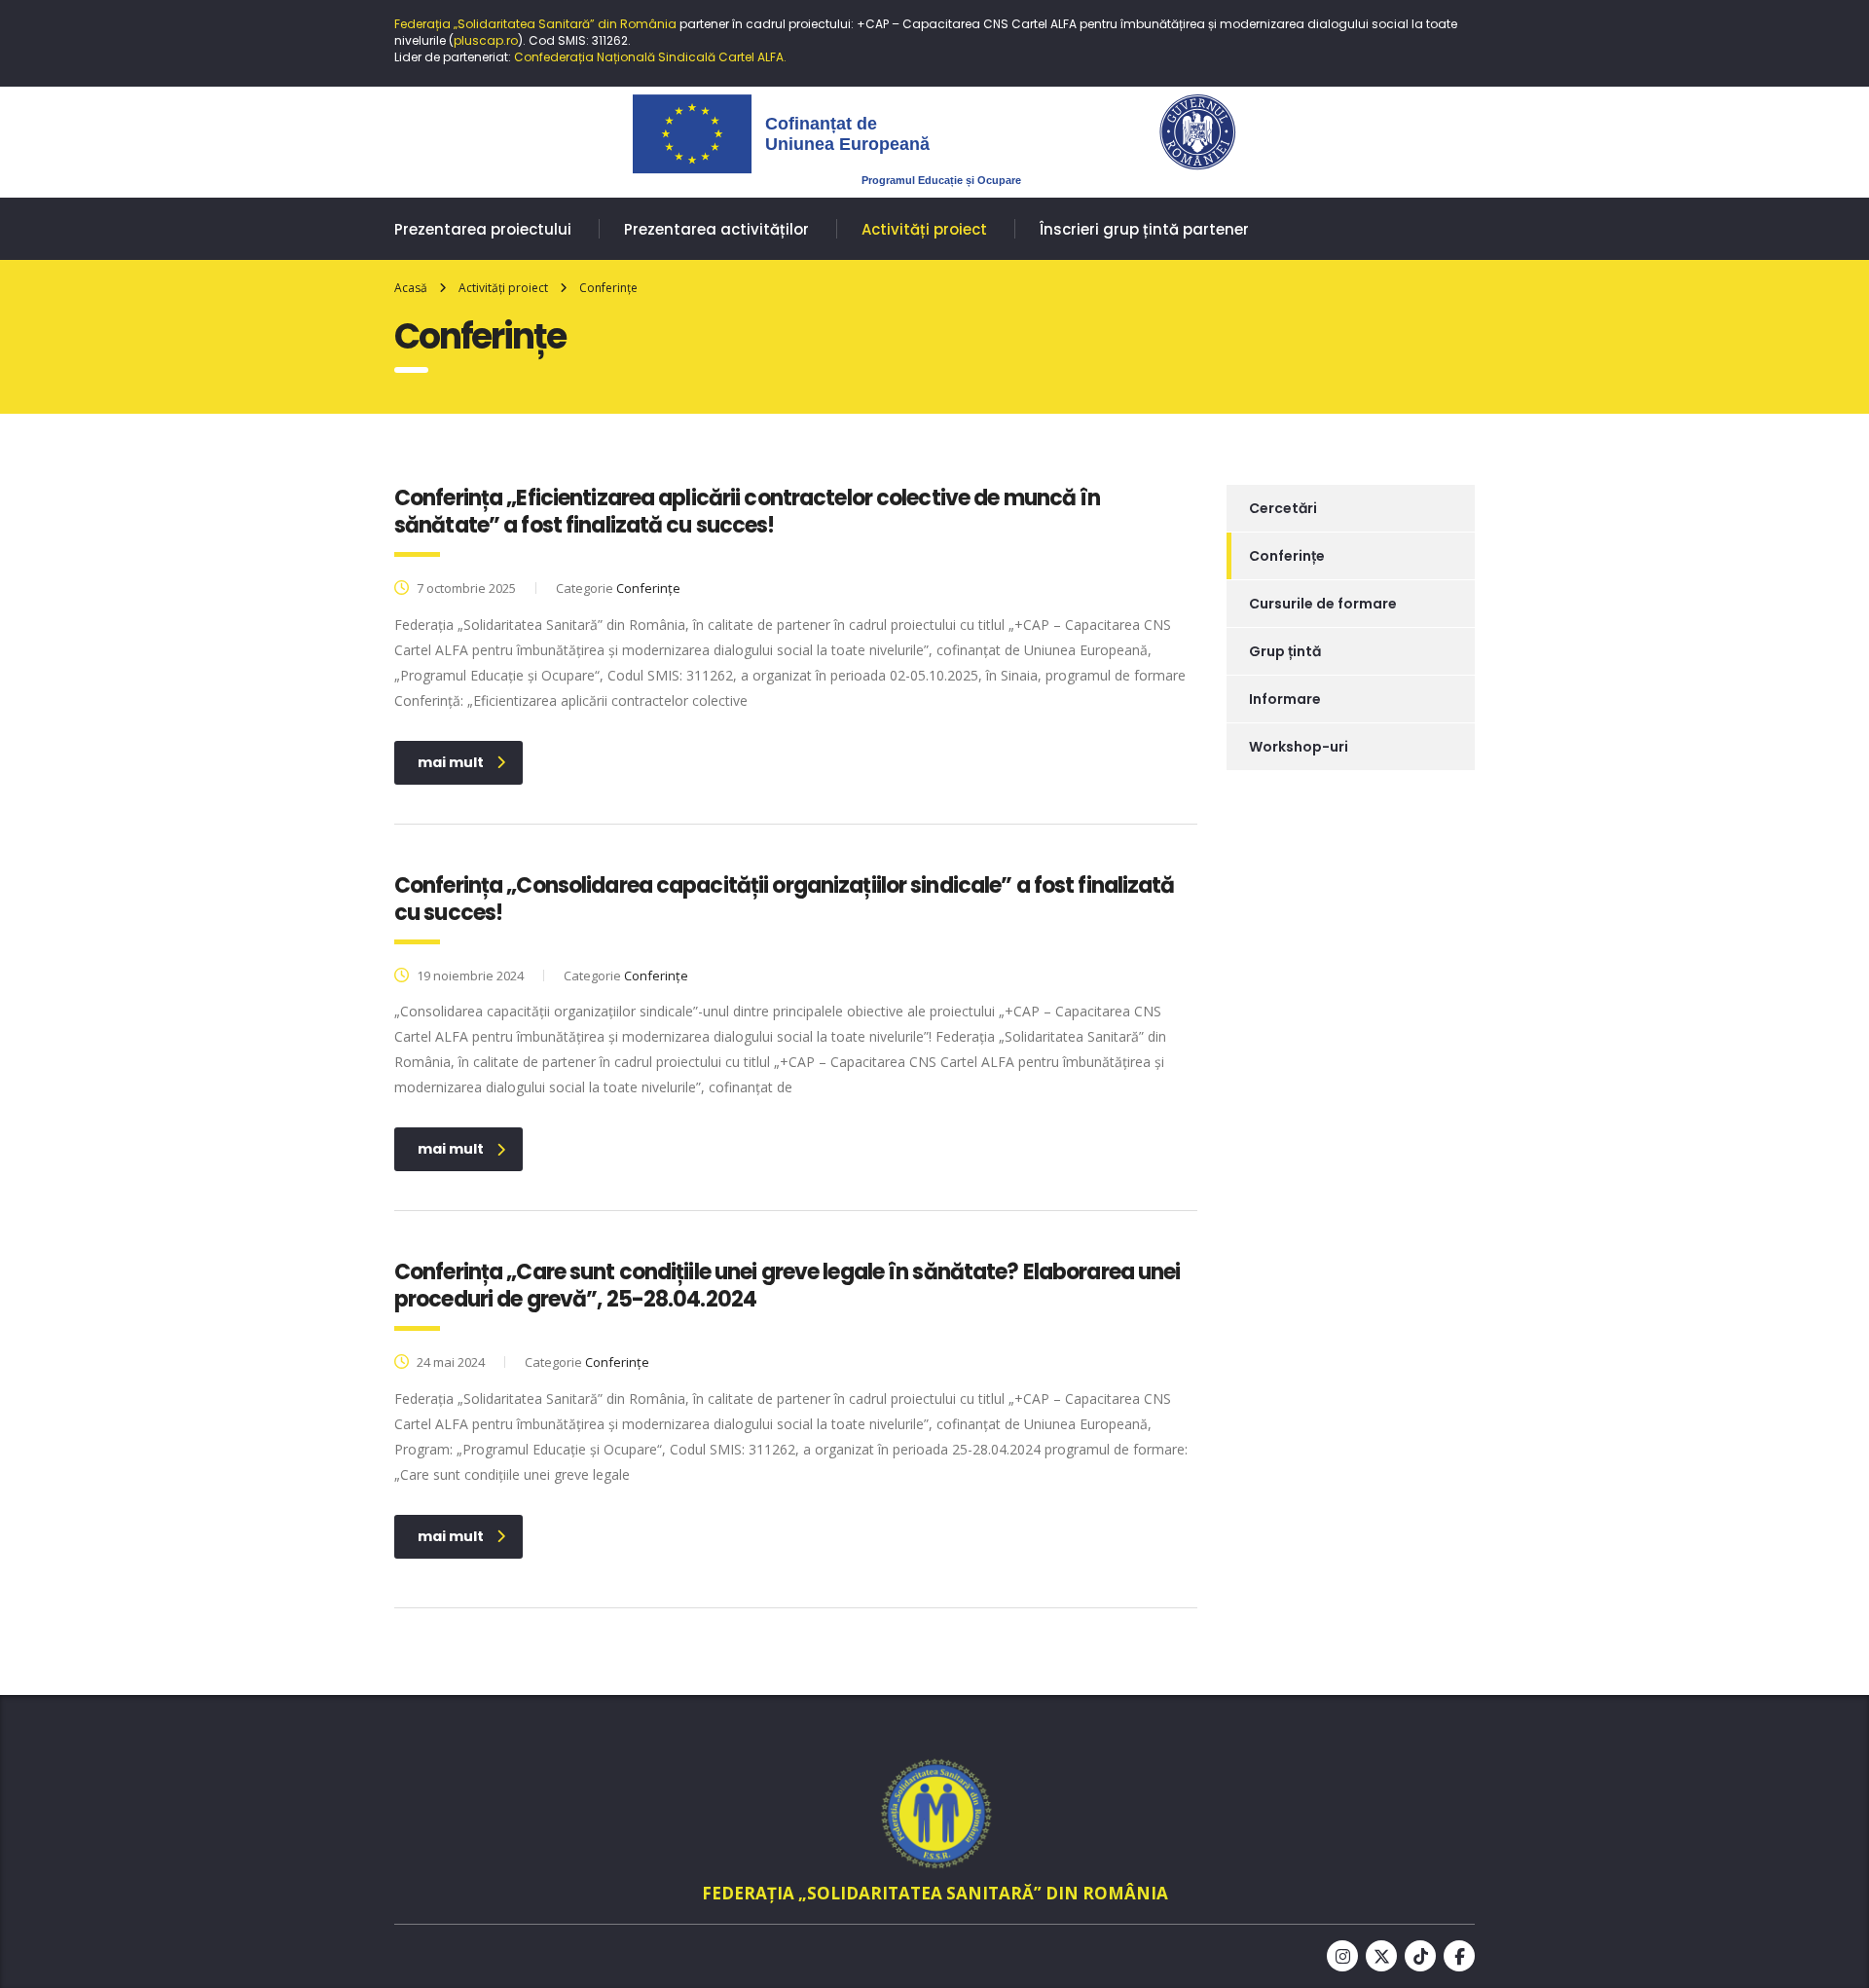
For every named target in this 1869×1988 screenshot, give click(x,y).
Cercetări (1283, 508)
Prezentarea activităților (716, 229)
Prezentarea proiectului (483, 229)
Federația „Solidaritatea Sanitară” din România (535, 24)
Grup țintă (1285, 651)
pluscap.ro (486, 40)
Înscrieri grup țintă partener (1144, 229)
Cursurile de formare (1323, 604)
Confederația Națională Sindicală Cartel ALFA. (650, 57)
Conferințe (1287, 556)
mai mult (451, 762)
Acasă (411, 288)
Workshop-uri (1299, 747)
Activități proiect (924, 229)
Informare (1285, 699)
